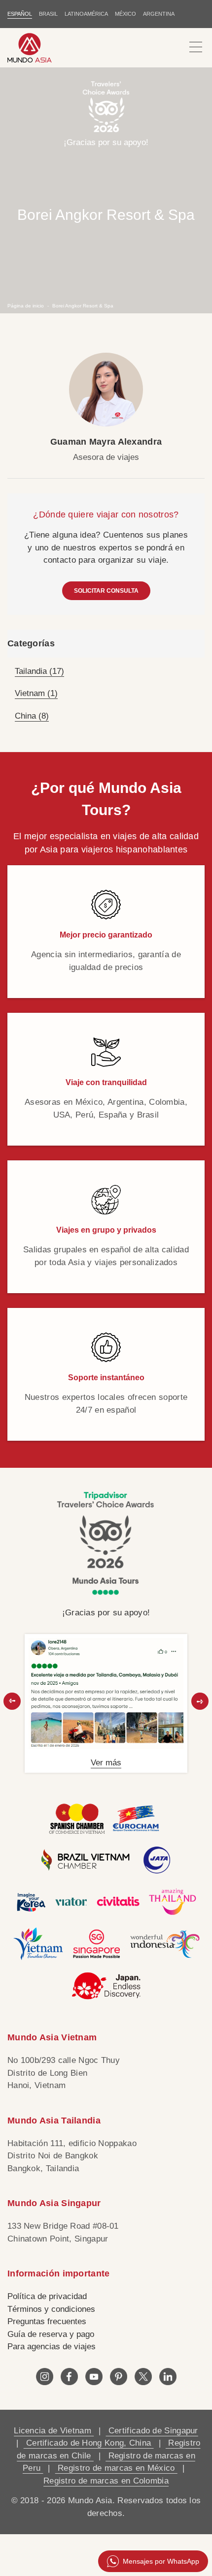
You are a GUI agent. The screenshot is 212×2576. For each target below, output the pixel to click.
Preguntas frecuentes (47, 2321)
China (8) (32, 716)
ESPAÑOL (20, 14)
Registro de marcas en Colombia (106, 2481)
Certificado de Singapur (152, 2431)
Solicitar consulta (106, 591)
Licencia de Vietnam (54, 2431)
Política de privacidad (47, 2296)
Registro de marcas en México (116, 2468)
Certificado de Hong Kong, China (89, 2443)
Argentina (159, 14)
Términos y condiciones (51, 2309)
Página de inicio (26, 305)
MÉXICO (125, 14)
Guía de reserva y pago (51, 2334)
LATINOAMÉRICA (86, 14)
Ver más (106, 1763)
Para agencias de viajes (52, 2347)
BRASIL (48, 14)
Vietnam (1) (36, 693)
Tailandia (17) (39, 671)
